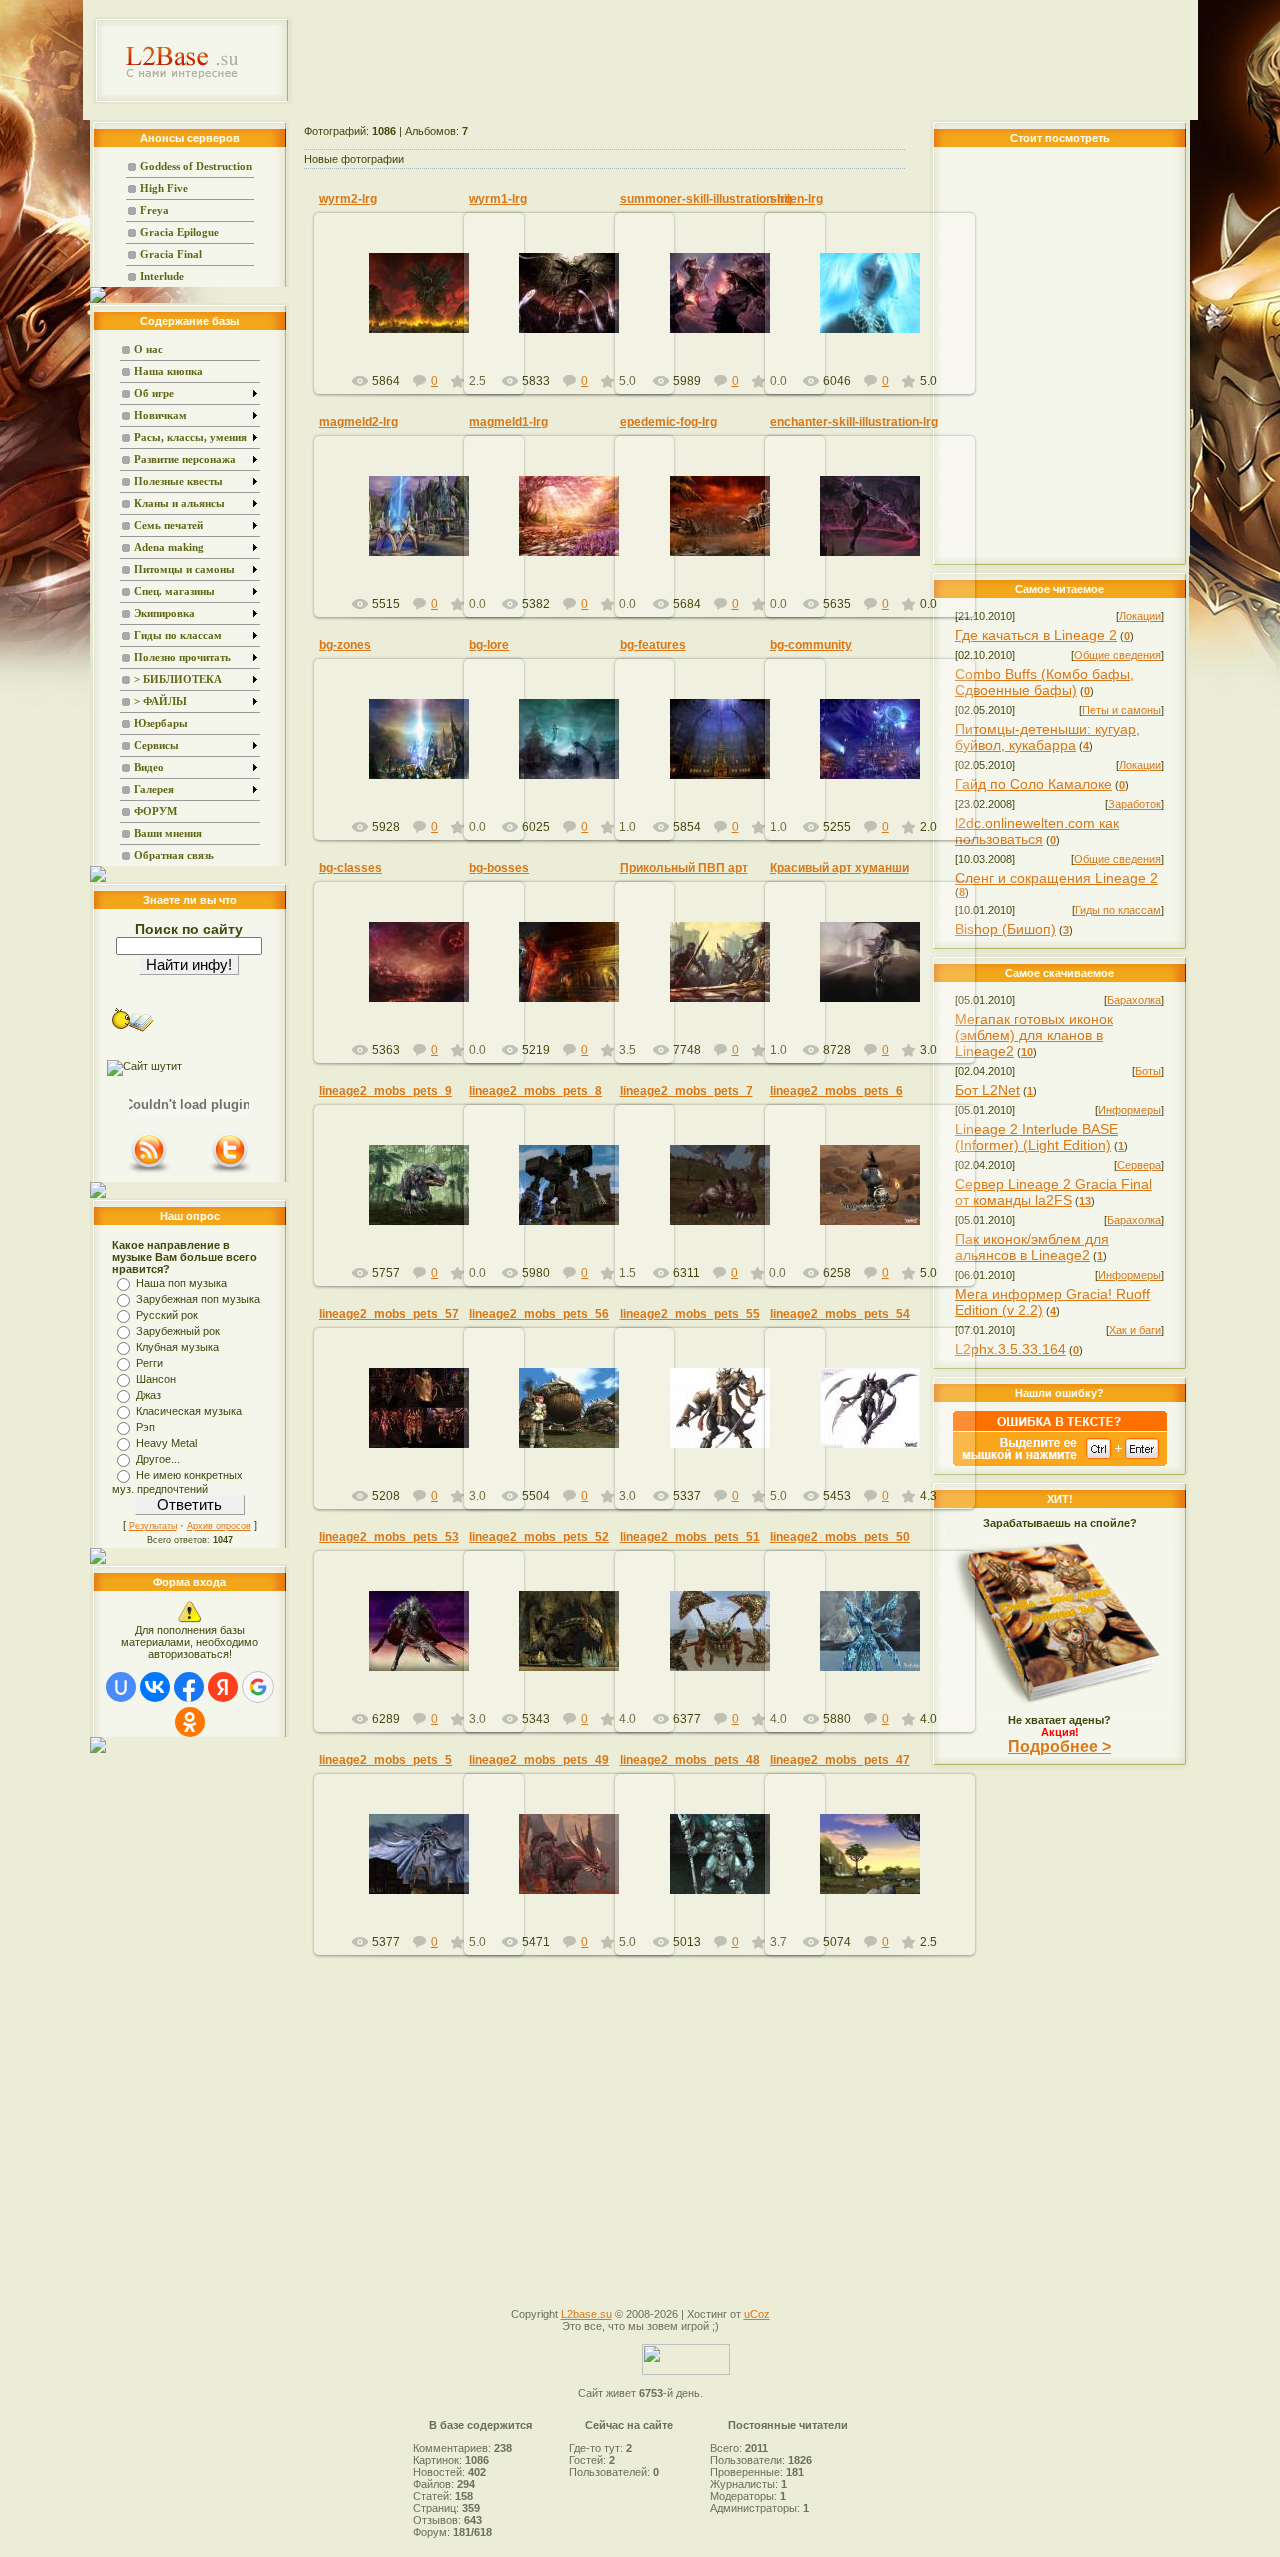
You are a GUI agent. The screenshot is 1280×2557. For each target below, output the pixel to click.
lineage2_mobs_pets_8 (535, 1091)
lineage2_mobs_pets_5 (385, 1760)
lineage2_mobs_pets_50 (840, 1537)
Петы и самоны (1121, 710)
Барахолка (1134, 1000)
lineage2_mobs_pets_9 (385, 1091)
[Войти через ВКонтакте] (155, 1687)
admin (428, 309)
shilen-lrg (796, 199)
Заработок (1134, 804)
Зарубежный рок (178, 1331)
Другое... (158, 1459)
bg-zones (345, 645)
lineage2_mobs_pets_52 (539, 1537)
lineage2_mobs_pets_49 (539, 1760)
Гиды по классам (1118, 910)
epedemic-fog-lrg (668, 422)
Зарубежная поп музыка (198, 1299)
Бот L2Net (987, 1090)
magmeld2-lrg (358, 422)
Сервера (1139, 1165)
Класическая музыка (189, 1411)
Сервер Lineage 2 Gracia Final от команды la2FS (1053, 1192)
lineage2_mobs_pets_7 (686, 1091)
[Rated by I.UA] (686, 2371)
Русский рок (167, 1315)
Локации (1140, 616)
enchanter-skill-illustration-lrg (854, 422)
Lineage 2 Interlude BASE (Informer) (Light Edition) (1036, 1137)
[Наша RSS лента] (149, 1171)
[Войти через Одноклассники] (190, 1722)
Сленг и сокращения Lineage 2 (1056, 878)
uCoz (757, 2314)
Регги (149, 1363)
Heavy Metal (166, 1443)
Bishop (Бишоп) (1005, 929)
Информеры (1129, 1110)
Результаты (153, 1526)
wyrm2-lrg (348, 199)
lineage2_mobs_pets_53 (389, 1537)
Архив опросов (219, 1526)
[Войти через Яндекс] (223, 1687)
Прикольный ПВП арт (684, 868)
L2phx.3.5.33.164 (1010, 1349)
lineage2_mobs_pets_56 (539, 1314)
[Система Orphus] (1060, 1462)
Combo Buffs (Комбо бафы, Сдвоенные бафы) (1044, 682)
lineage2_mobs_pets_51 (690, 1537)
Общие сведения (1117, 655)
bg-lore (489, 645)
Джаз (148, 1395)
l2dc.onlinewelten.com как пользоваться (1037, 831)
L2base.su (586, 2314)
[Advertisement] (746, 60)
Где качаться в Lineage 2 (1036, 635)
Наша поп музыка (181, 1283)
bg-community (811, 645)
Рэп (145, 1427)
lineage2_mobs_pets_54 (840, 1314)
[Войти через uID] (121, 1687)
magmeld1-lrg (508, 422)
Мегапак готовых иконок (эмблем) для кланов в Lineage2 (1034, 1035)
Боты (1148, 1071)
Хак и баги (1135, 1330)
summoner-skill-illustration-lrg (706, 199)
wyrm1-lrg (498, 199)
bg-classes (350, 868)
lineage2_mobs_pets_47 (840, 1760)
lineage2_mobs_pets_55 (690, 1314)
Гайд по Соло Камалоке (1033, 784)
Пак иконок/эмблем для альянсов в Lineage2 (1032, 1247)
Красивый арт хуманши (839, 868)
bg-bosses (499, 868)
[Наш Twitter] (230, 1171)
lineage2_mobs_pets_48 (690, 1760)
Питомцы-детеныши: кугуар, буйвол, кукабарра (1047, 737)
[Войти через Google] (258, 1687)
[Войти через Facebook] (189, 1687)
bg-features (653, 645)
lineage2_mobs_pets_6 (836, 1091)
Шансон (156, 1379)
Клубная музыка (177, 1347)
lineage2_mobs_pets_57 (389, 1314)
